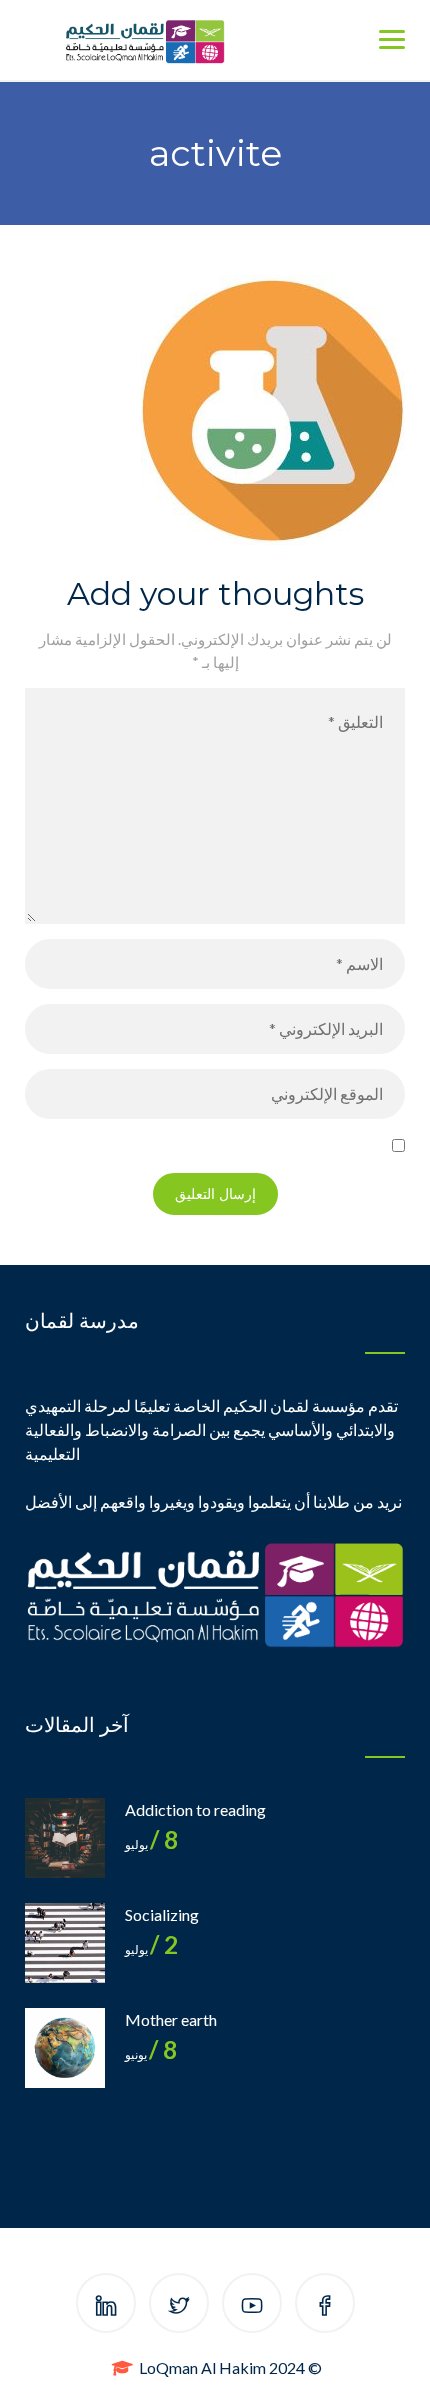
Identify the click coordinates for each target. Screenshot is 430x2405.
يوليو (151, 1844)
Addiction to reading (195, 1809)
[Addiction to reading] (65, 1838)
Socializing (162, 1914)
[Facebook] (325, 2306)
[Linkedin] (106, 2306)
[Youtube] (252, 2306)
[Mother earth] (65, 2048)
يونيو (151, 2054)
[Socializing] (65, 1943)
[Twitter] (179, 2306)
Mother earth (171, 2019)
